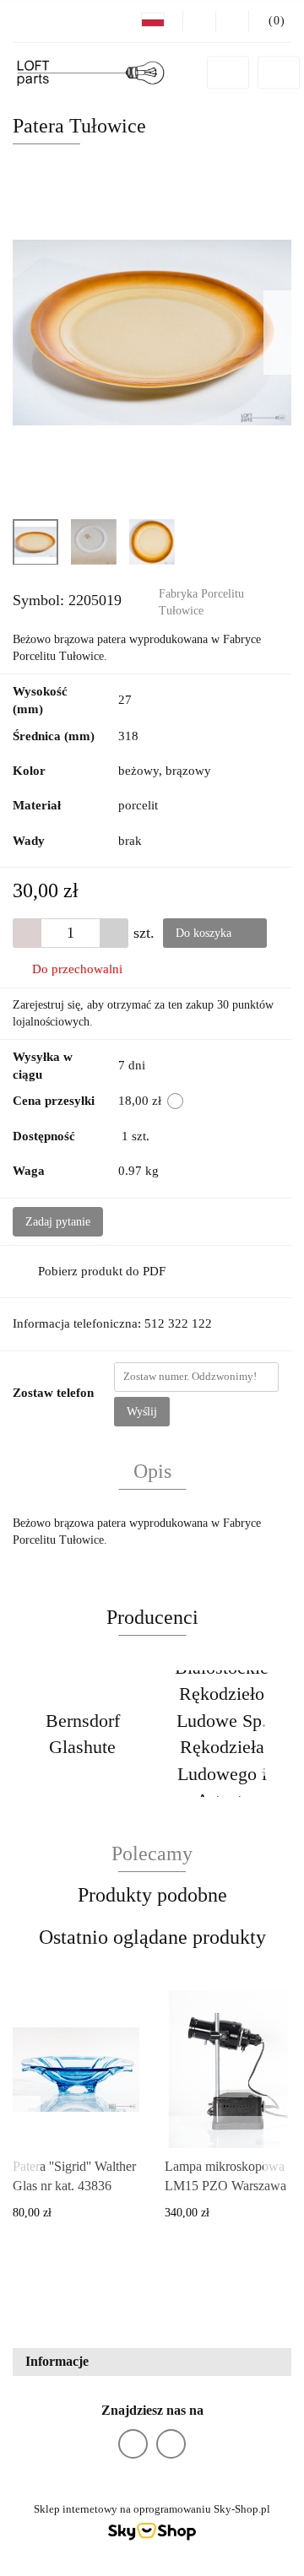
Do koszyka (205, 933)
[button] (152, 2362)
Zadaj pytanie (58, 1222)
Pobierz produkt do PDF (102, 1271)
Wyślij (142, 1412)
